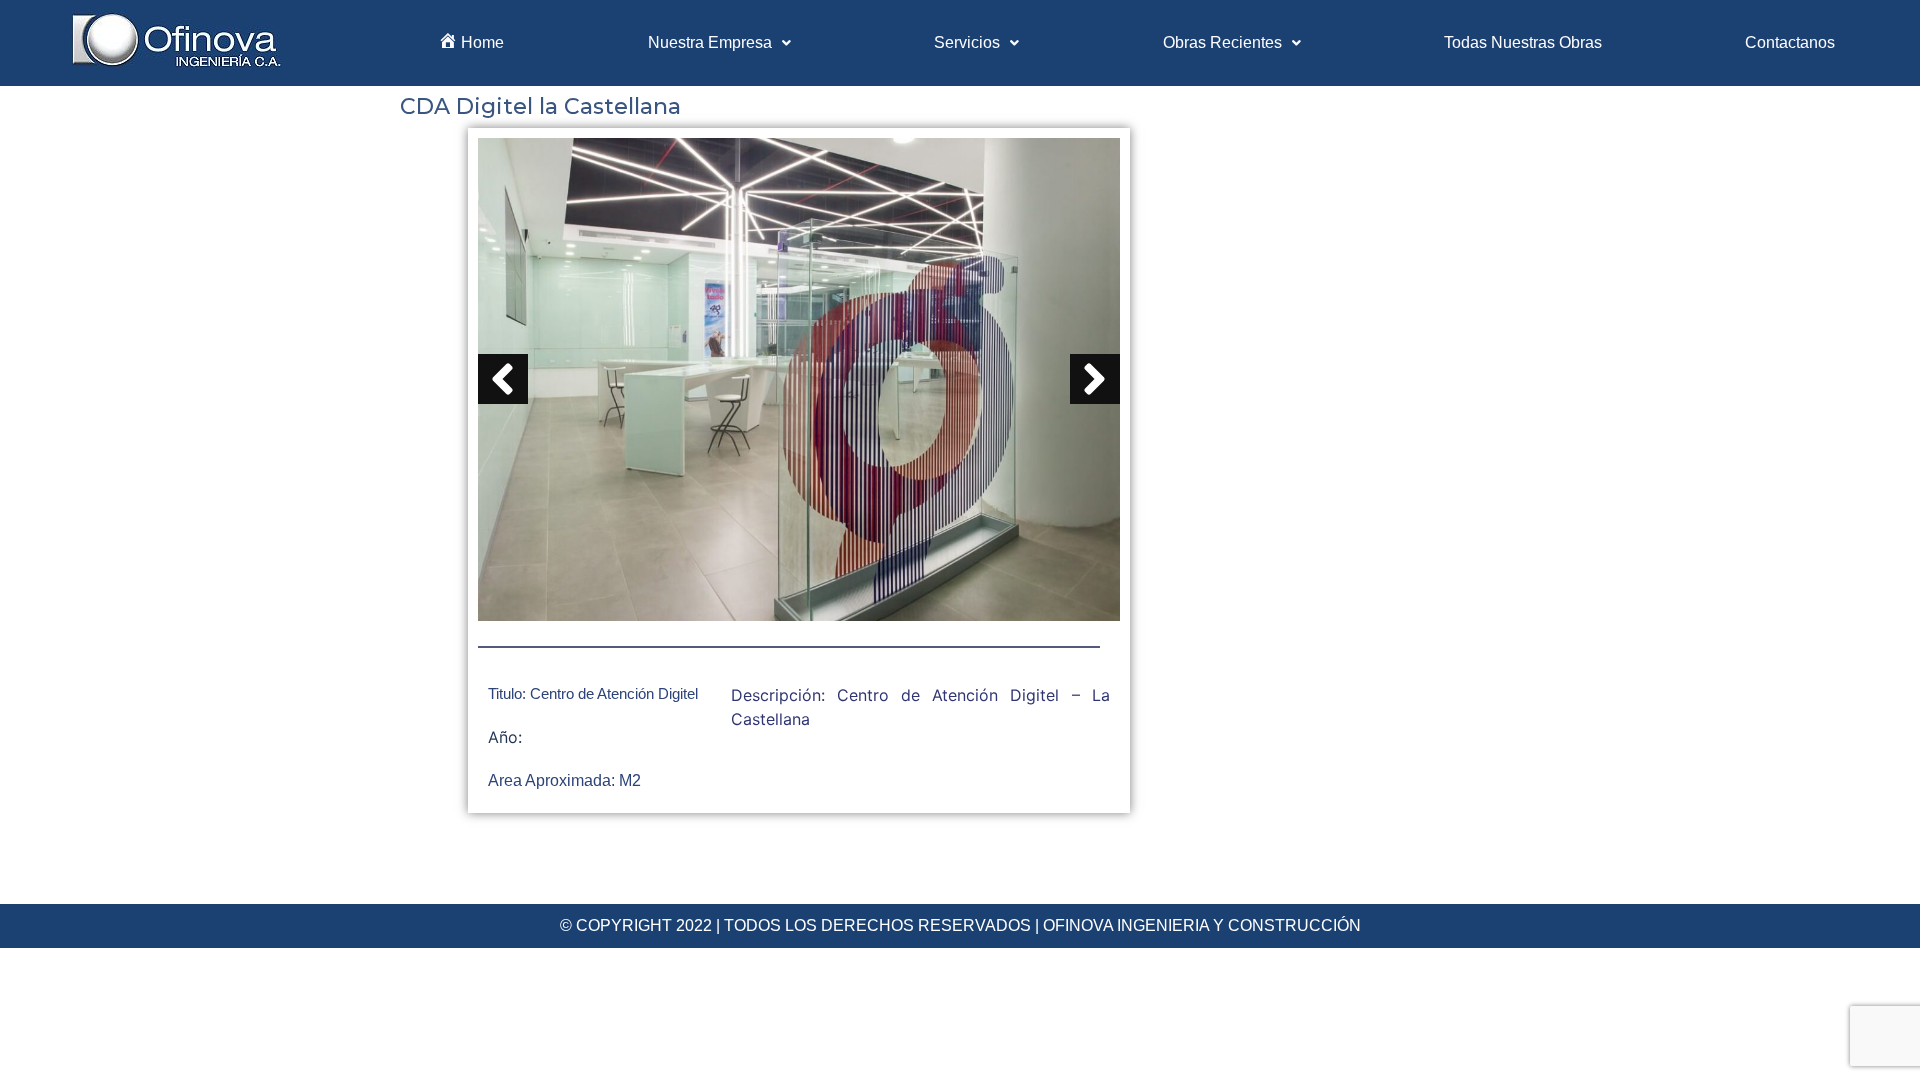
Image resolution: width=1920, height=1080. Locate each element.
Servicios (967, 42)
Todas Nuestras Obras (1523, 42)
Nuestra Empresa (710, 42)
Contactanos (1790, 42)
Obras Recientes (1222, 42)
